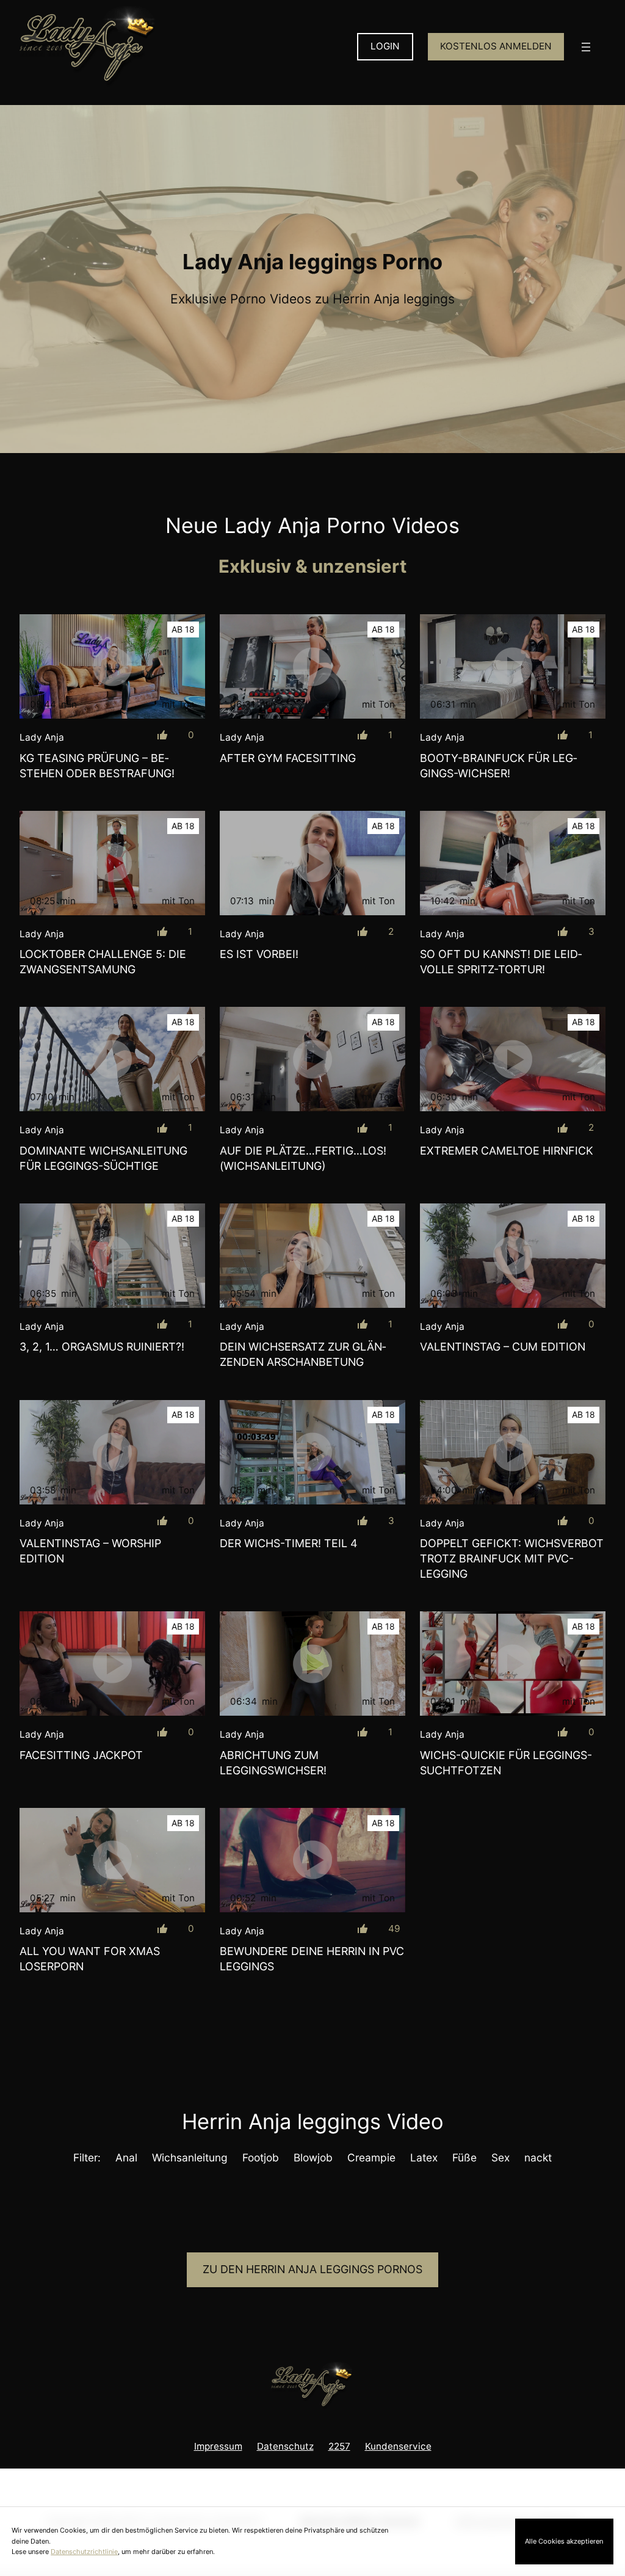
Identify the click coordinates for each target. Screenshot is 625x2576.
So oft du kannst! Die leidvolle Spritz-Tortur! (501, 962)
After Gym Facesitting (288, 758)
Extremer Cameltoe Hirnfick (507, 1151)
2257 (339, 2446)
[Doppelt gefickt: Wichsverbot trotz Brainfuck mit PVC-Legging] (513, 1452)
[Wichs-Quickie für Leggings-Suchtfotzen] (513, 1664)
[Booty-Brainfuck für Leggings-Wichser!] (513, 666)
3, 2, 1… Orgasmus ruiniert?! (102, 1347)
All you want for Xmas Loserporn (90, 1959)
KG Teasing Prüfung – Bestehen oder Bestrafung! (97, 766)
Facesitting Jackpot (81, 1755)
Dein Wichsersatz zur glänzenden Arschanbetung (303, 1354)
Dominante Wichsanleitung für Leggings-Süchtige (103, 1158)
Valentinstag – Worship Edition (90, 1551)
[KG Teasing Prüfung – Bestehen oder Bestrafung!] (112, 666)
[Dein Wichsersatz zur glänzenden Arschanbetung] (312, 1256)
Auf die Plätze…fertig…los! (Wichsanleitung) (303, 1158)
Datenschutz (285, 2446)
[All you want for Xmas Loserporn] (112, 1860)
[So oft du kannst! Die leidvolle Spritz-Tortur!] (513, 863)
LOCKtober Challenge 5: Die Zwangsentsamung (103, 962)
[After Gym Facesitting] (312, 666)
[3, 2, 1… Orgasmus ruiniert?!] (112, 1256)
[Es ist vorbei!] (312, 863)
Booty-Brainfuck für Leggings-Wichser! (498, 766)
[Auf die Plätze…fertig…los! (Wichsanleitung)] (312, 1059)
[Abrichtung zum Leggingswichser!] (312, 1664)
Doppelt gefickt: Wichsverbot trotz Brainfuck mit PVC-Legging (512, 1558)
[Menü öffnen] (586, 47)
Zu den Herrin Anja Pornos (312, 2269)
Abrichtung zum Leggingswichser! (273, 1763)
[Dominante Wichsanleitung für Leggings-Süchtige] (112, 1059)
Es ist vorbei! (259, 954)
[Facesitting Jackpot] (112, 1664)
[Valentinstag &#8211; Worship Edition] (112, 1452)
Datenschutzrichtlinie (84, 2552)
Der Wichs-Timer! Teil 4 (289, 1543)
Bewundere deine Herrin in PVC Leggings (312, 1959)
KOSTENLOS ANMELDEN (496, 46)
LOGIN (385, 46)
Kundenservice (398, 2446)
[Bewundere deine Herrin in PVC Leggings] (312, 1860)
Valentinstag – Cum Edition (503, 1347)
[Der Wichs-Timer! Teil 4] (312, 1452)
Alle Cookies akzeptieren (564, 2541)
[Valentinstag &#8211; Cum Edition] (513, 1256)
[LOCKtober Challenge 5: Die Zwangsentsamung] (112, 863)
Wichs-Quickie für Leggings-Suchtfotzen (506, 1763)
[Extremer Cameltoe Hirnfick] (513, 1059)
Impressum (218, 2446)
